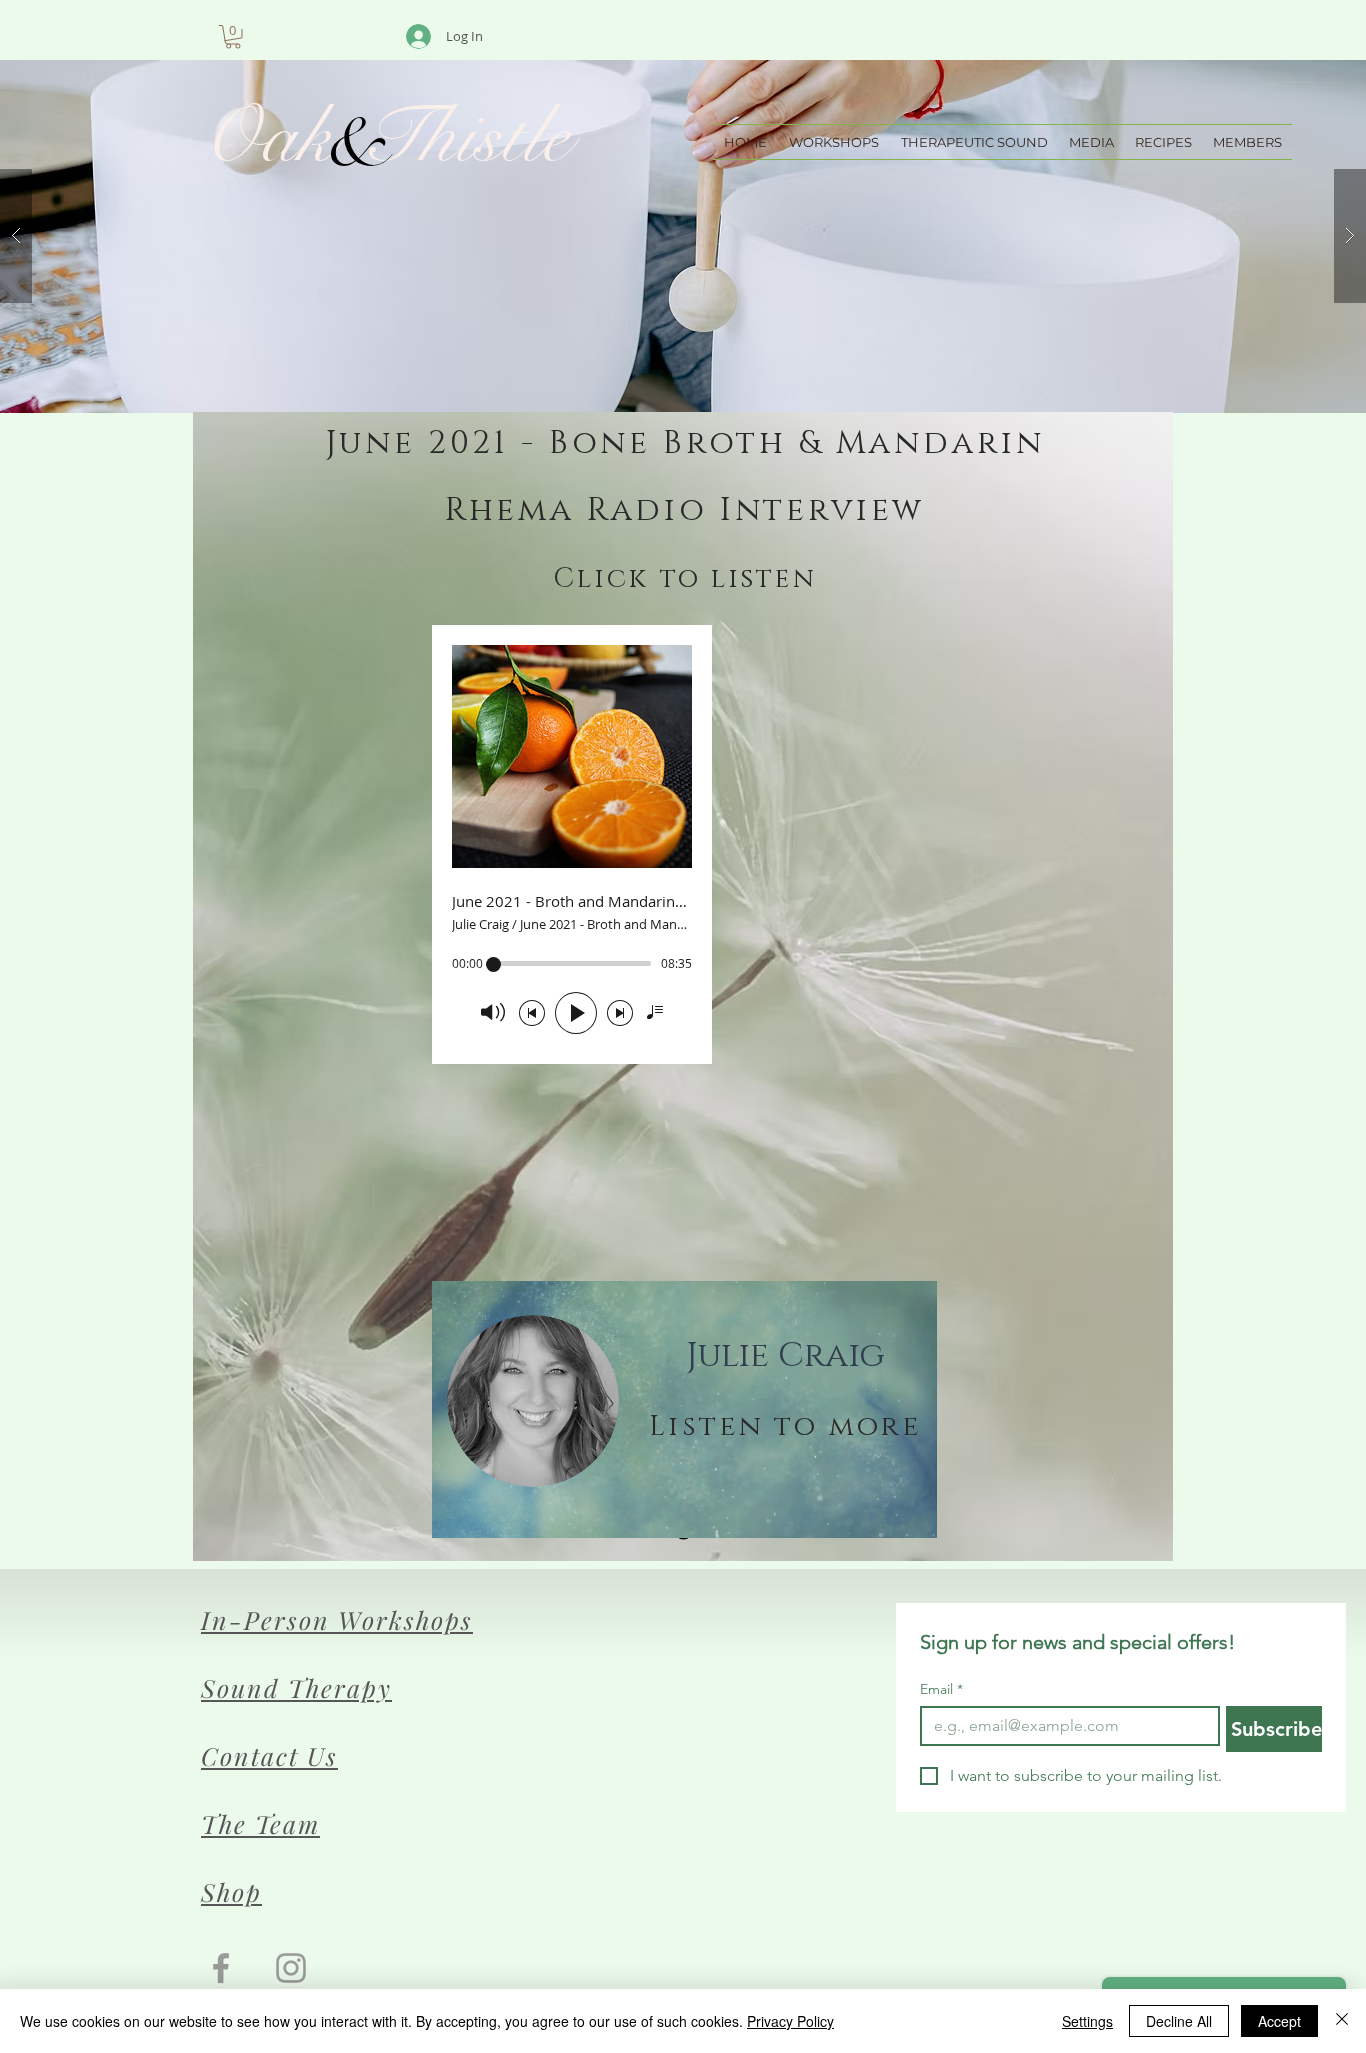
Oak (268, 136)
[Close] (1342, 2021)
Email (941, 1689)
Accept (1279, 2021)
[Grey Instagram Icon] (291, 1968)
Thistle (455, 136)
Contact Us (269, 1755)
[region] (684, 1409)
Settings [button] (1087, 2021)
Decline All (1179, 2021)
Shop (231, 1891)
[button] (233, 37)
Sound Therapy (296, 1687)
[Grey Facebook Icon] (221, 1968)
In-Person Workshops (337, 1619)
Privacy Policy (790, 2021)
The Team (260, 1823)
